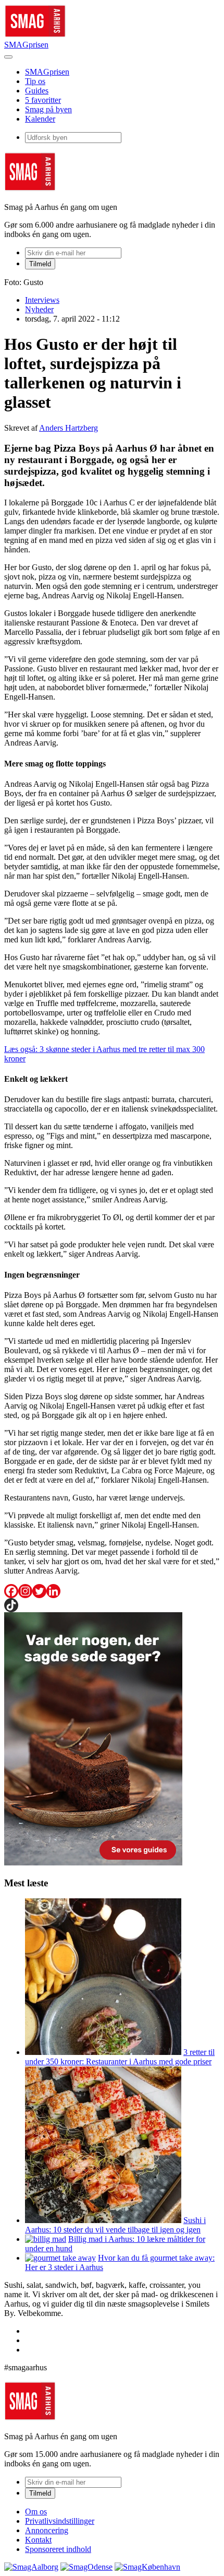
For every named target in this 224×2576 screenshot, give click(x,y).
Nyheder (39, 309)
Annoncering (47, 2530)
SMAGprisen (26, 45)
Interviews (42, 300)
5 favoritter (43, 100)
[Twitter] (39, 1591)
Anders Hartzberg (69, 428)
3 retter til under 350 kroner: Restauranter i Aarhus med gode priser (120, 2057)
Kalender (40, 119)
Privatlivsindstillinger (60, 2521)
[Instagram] (25, 1591)
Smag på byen (48, 109)
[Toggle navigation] (8, 57)
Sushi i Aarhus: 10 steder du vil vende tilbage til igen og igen (115, 2225)
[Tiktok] (11, 1605)
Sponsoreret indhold (58, 2549)
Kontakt (38, 2540)
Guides (37, 91)
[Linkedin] (53, 1591)
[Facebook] (11, 1591)
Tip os (35, 81)
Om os (36, 2512)
